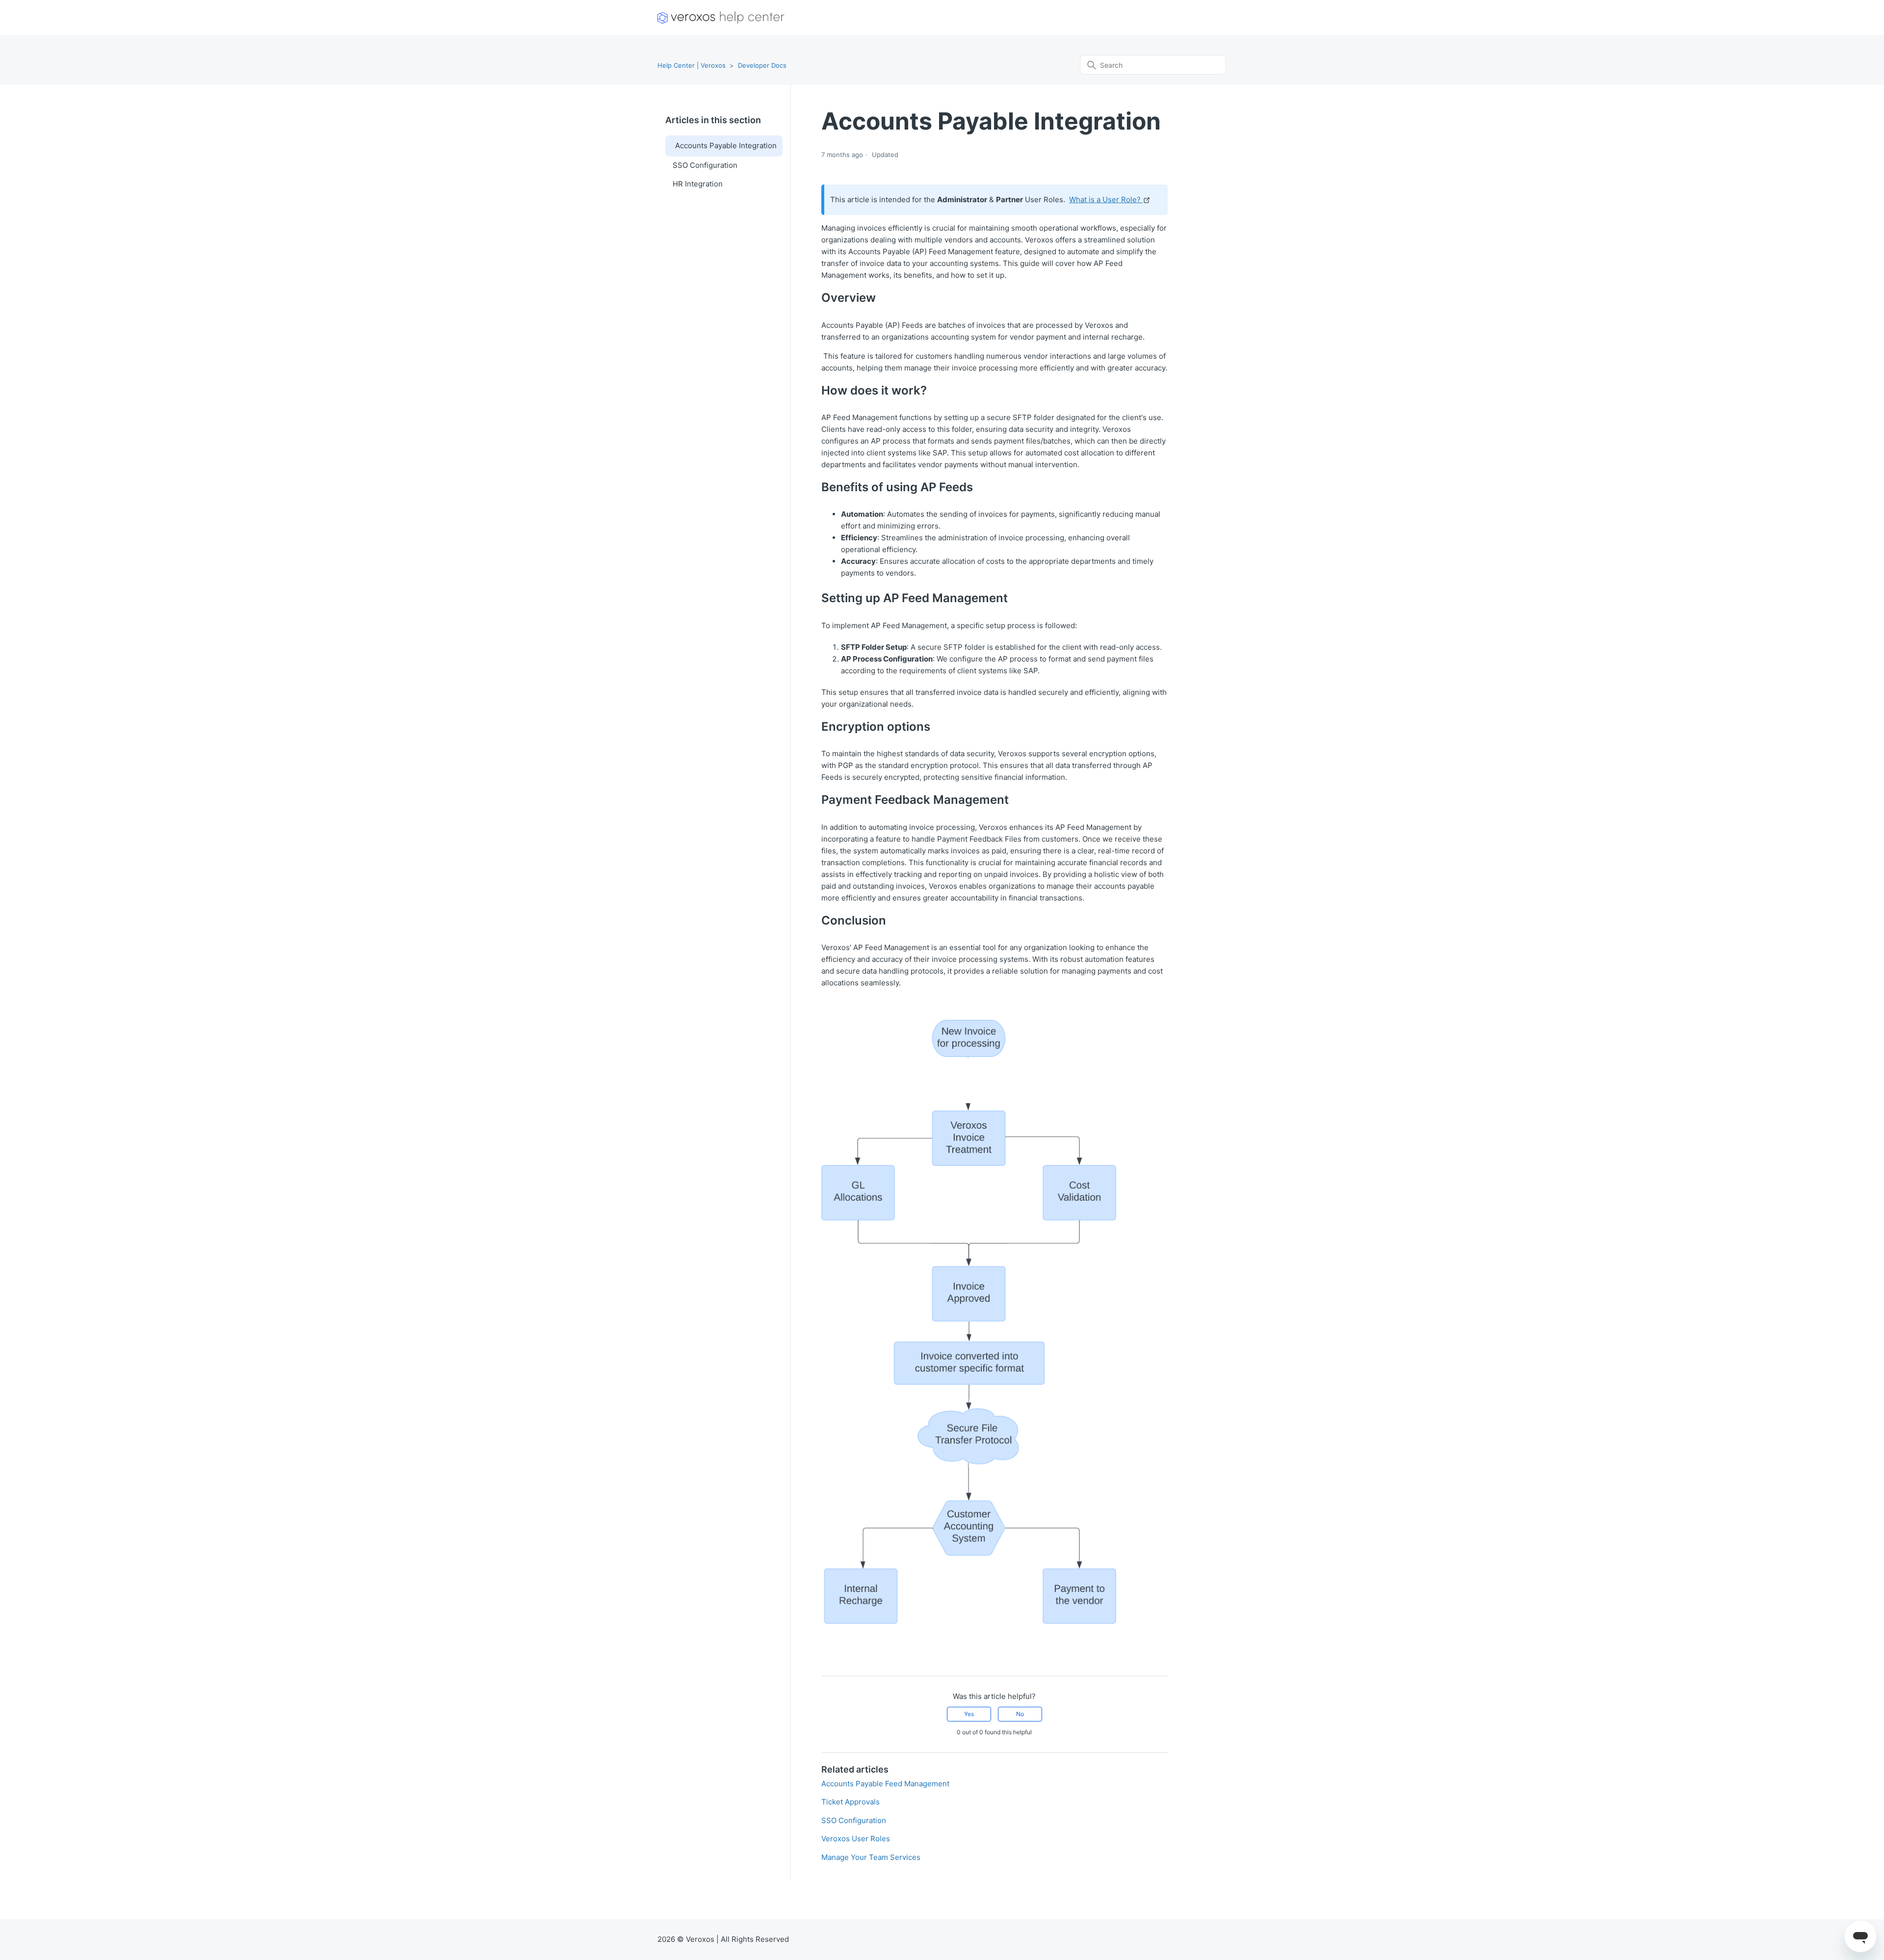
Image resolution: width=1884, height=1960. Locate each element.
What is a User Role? (1106, 199)
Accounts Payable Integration (726, 146)
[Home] (721, 17)
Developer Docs (762, 65)
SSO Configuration (705, 165)
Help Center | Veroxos (692, 65)
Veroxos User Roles (856, 1839)
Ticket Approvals (850, 1802)
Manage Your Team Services (871, 1857)
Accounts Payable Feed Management (885, 1784)
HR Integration (698, 184)
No (1020, 1714)
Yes (969, 1714)
